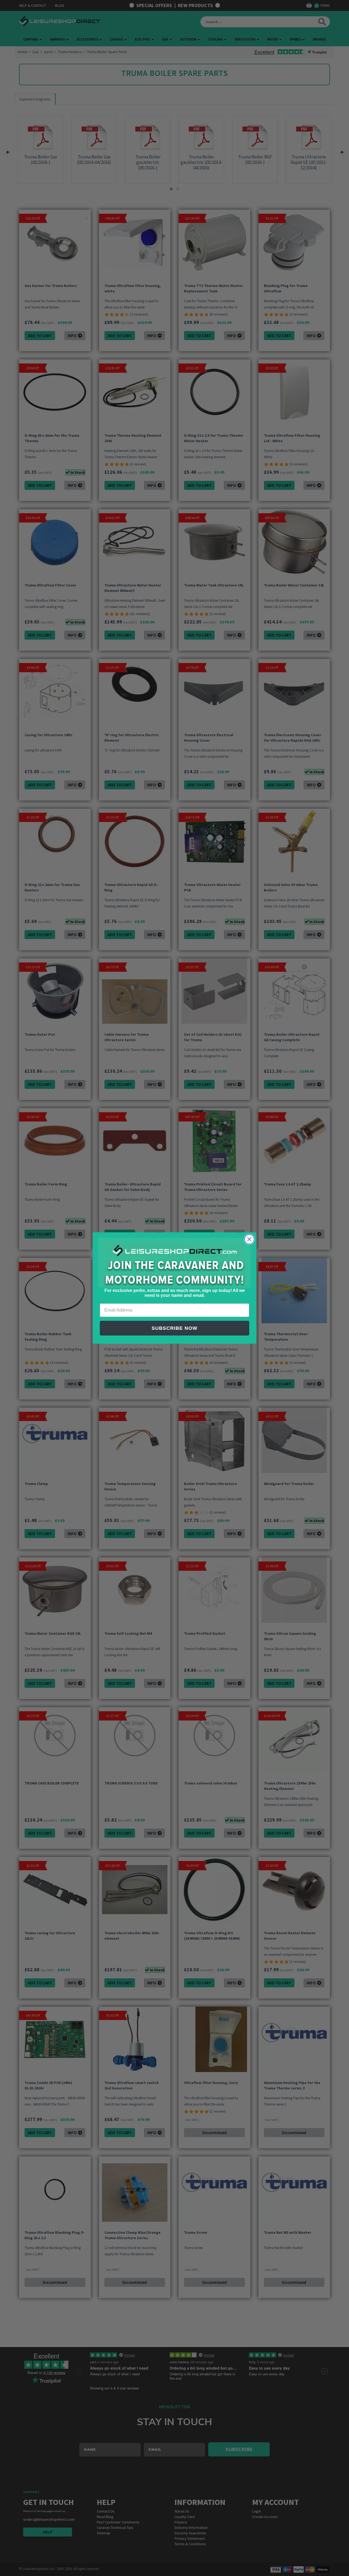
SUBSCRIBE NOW (174, 1328)
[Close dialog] (249, 1239)
